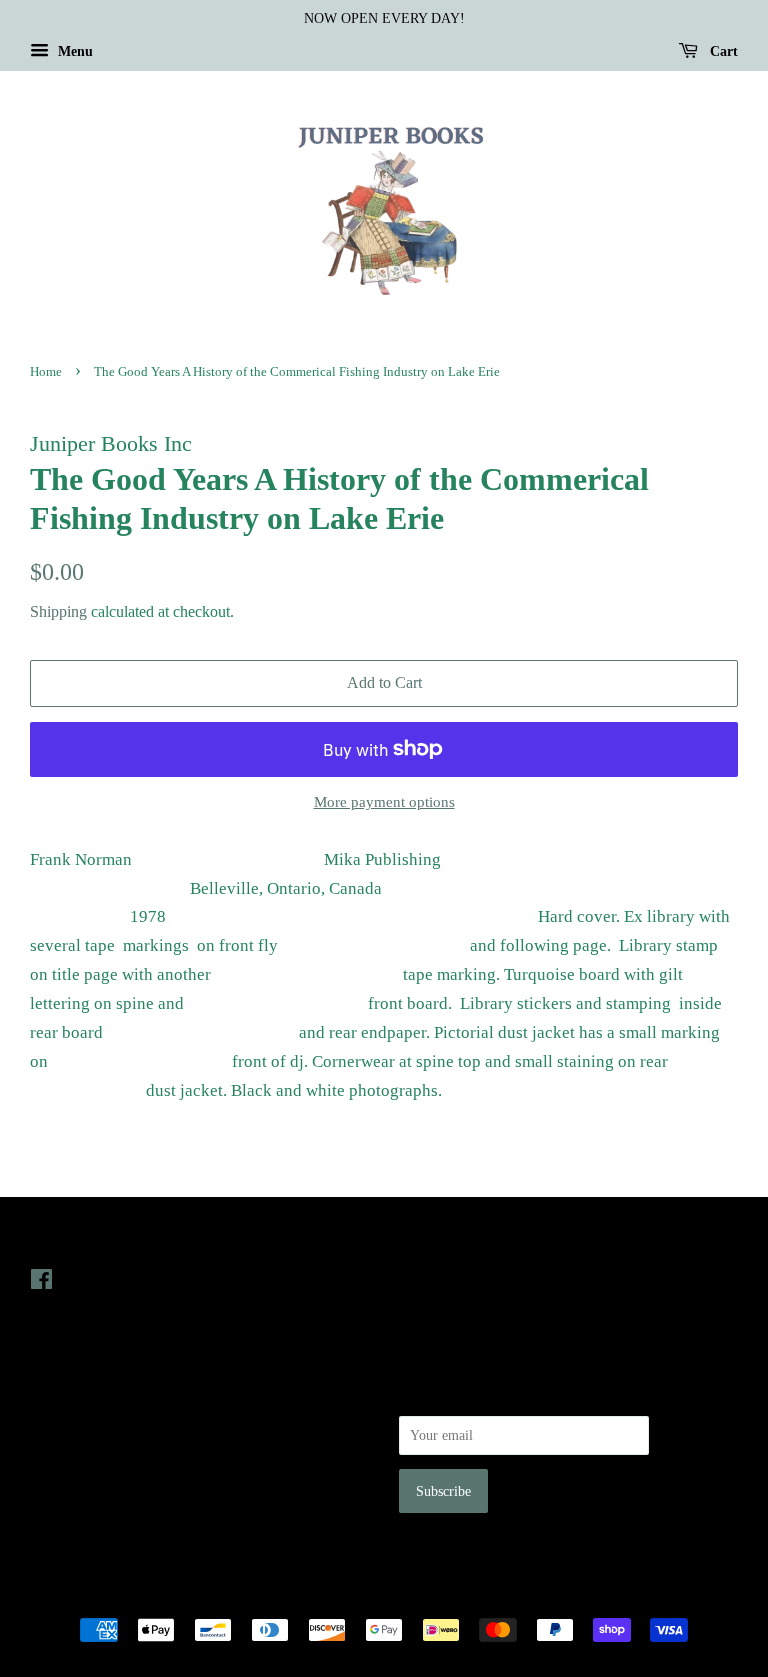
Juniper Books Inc (378, 1595)
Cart (722, 51)
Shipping (58, 611)
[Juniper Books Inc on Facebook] (41, 1283)
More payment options (384, 802)
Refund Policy (70, 1450)
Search (49, 1393)
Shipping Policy (75, 1506)
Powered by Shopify (495, 1595)
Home (46, 372)
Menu (73, 51)
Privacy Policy (71, 1422)
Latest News (440, 1239)
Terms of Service (78, 1478)
